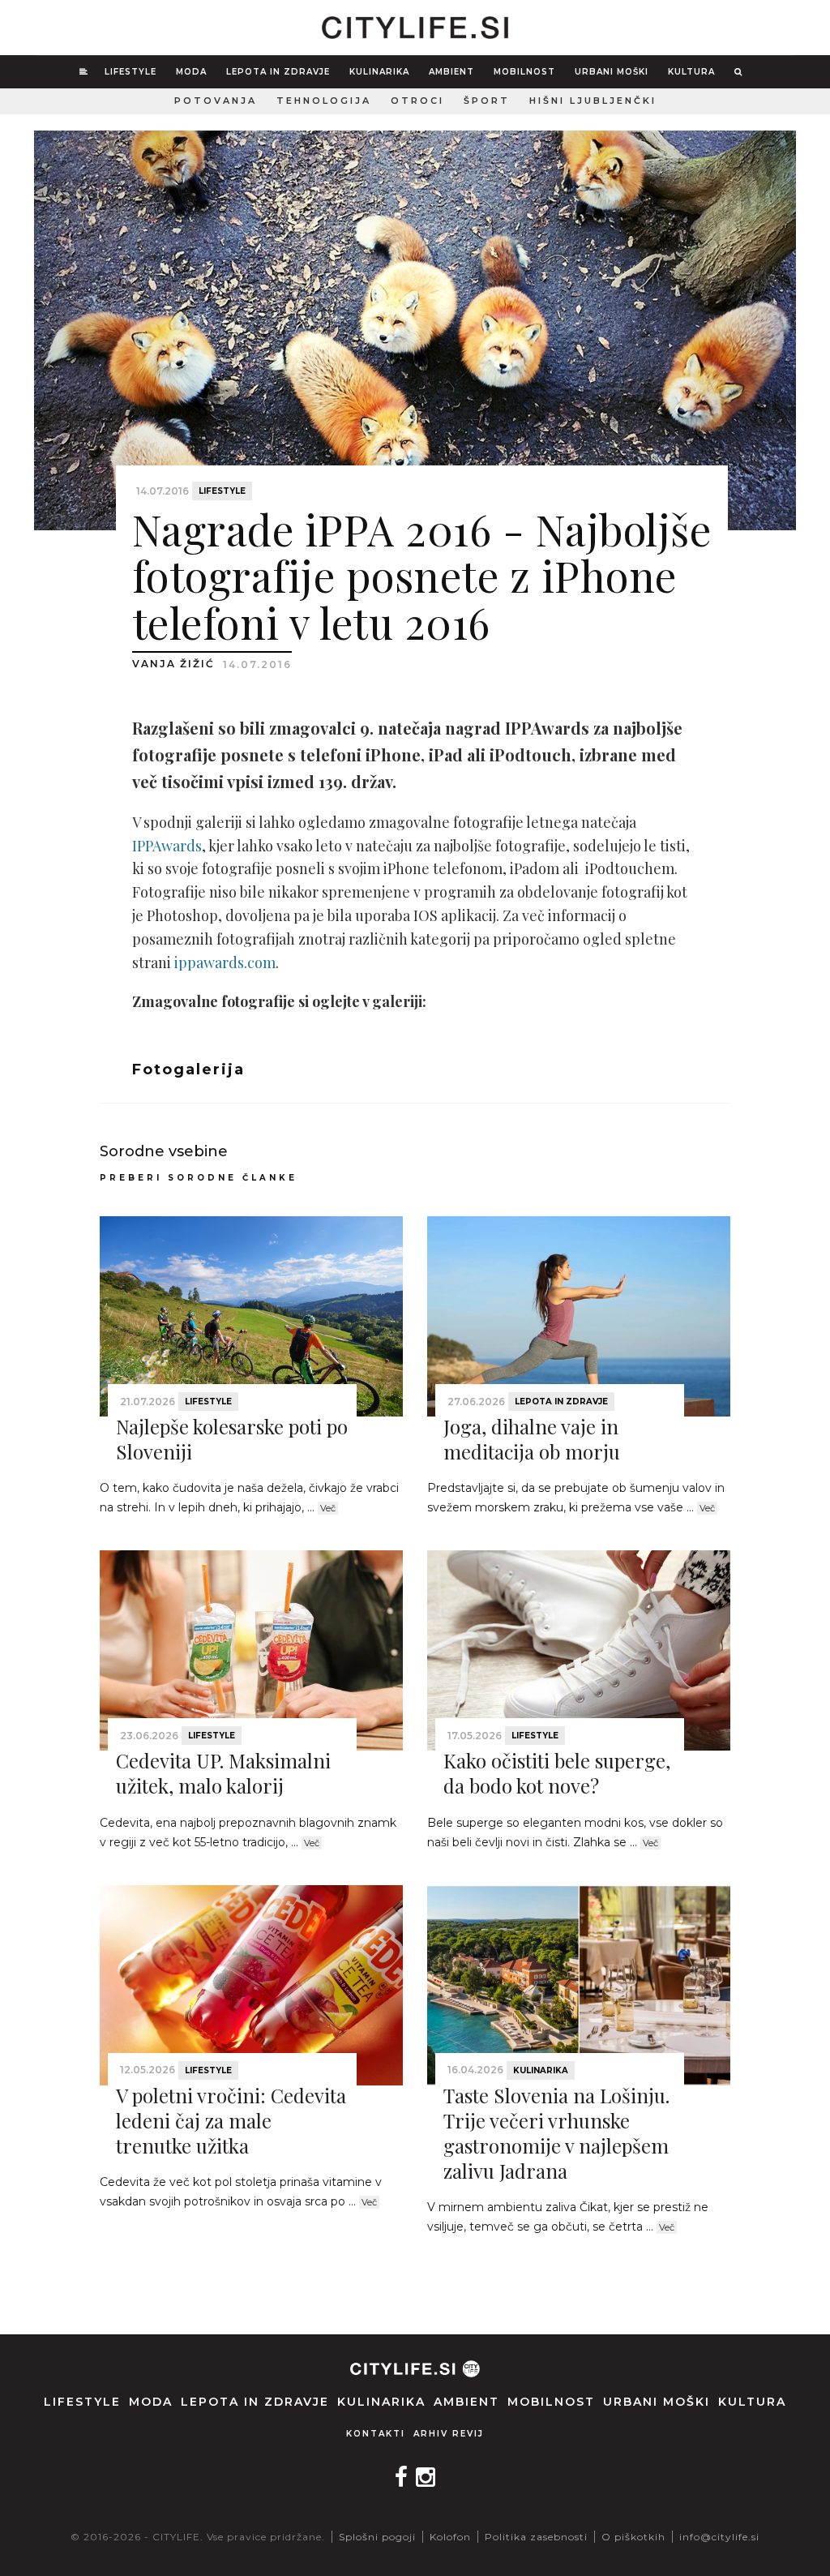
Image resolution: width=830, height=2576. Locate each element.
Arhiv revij (449, 2434)
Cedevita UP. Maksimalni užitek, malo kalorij (223, 1773)
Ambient (451, 72)
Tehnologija (324, 101)
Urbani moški (612, 72)
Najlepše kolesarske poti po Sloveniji (232, 1439)
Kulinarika (379, 72)
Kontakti (376, 2434)
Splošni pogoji (377, 2537)
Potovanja (216, 101)
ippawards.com (225, 962)
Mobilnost (524, 72)
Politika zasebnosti (536, 2537)
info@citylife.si (719, 2537)
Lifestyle (130, 72)
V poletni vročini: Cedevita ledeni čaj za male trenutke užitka (231, 2120)
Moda (191, 72)
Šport (487, 101)
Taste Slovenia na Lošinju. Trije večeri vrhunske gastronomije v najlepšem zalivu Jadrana (556, 2133)
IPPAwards (167, 846)
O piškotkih (633, 2537)
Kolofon (450, 2537)
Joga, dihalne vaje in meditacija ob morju (532, 1439)
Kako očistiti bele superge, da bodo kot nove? (557, 1773)
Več (328, 1508)
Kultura (691, 72)
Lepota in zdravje (278, 72)
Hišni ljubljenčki (593, 101)
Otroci (417, 101)
